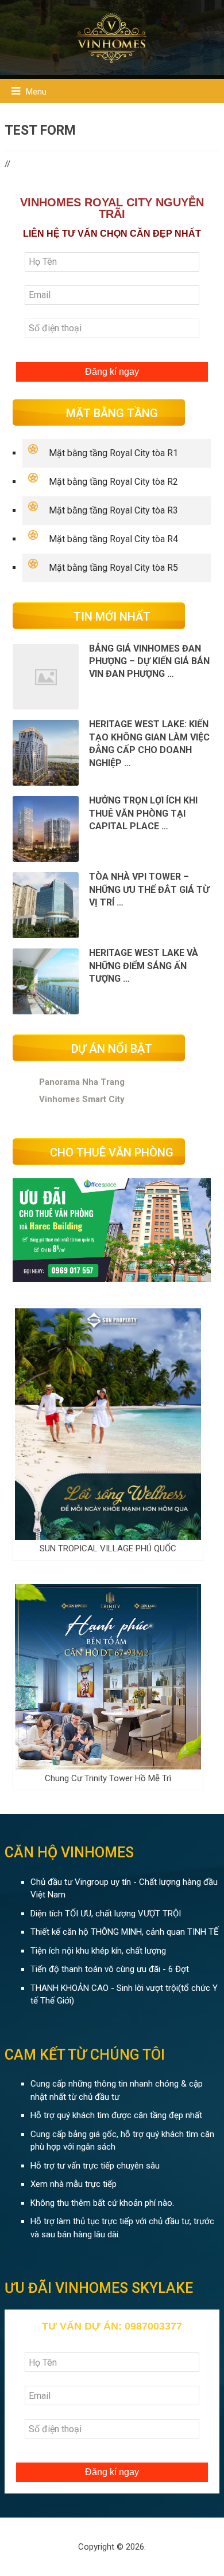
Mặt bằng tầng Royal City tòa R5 (113, 568)
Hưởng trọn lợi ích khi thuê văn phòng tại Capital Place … (143, 813)
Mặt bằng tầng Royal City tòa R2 (113, 482)
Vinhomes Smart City (82, 1099)
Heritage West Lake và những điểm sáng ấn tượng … (144, 966)
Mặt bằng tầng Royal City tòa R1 (113, 453)
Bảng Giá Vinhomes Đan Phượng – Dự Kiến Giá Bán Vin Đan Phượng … (149, 661)
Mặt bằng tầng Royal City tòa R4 (113, 539)
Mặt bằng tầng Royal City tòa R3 (113, 510)
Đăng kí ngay (112, 372)
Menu (36, 92)
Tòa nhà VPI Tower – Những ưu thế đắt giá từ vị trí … (149, 889)
